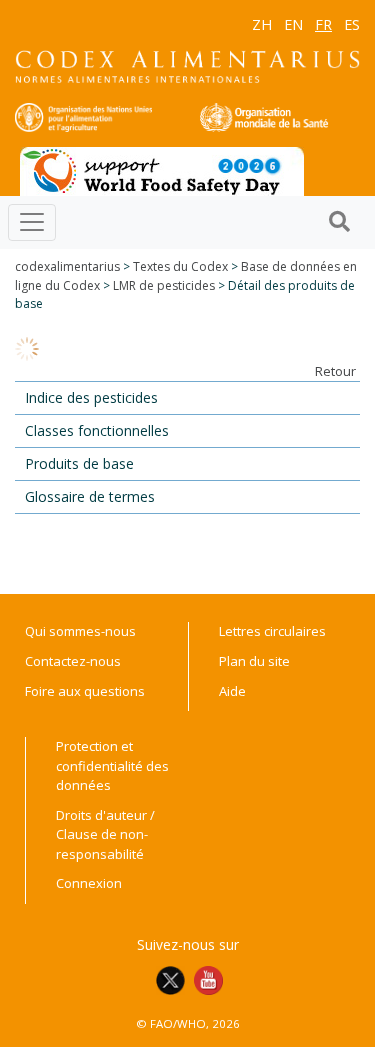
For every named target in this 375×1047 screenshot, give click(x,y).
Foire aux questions (85, 691)
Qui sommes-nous (80, 631)
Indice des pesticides (91, 397)
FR (323, 24)
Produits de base (79, 463)
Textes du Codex (180, 266)
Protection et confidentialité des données (112, 765)
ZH (262, 24)
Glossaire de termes (90, 496)
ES (352, 24)
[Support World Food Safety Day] (162, 170)
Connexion (89, 883)
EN (293, 24)
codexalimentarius (67, 266)
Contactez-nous (73, 661)
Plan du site (254, 661)
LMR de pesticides (164, 285)
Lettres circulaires (272, 631)
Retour (335, 371)
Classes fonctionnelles (97, 430)
